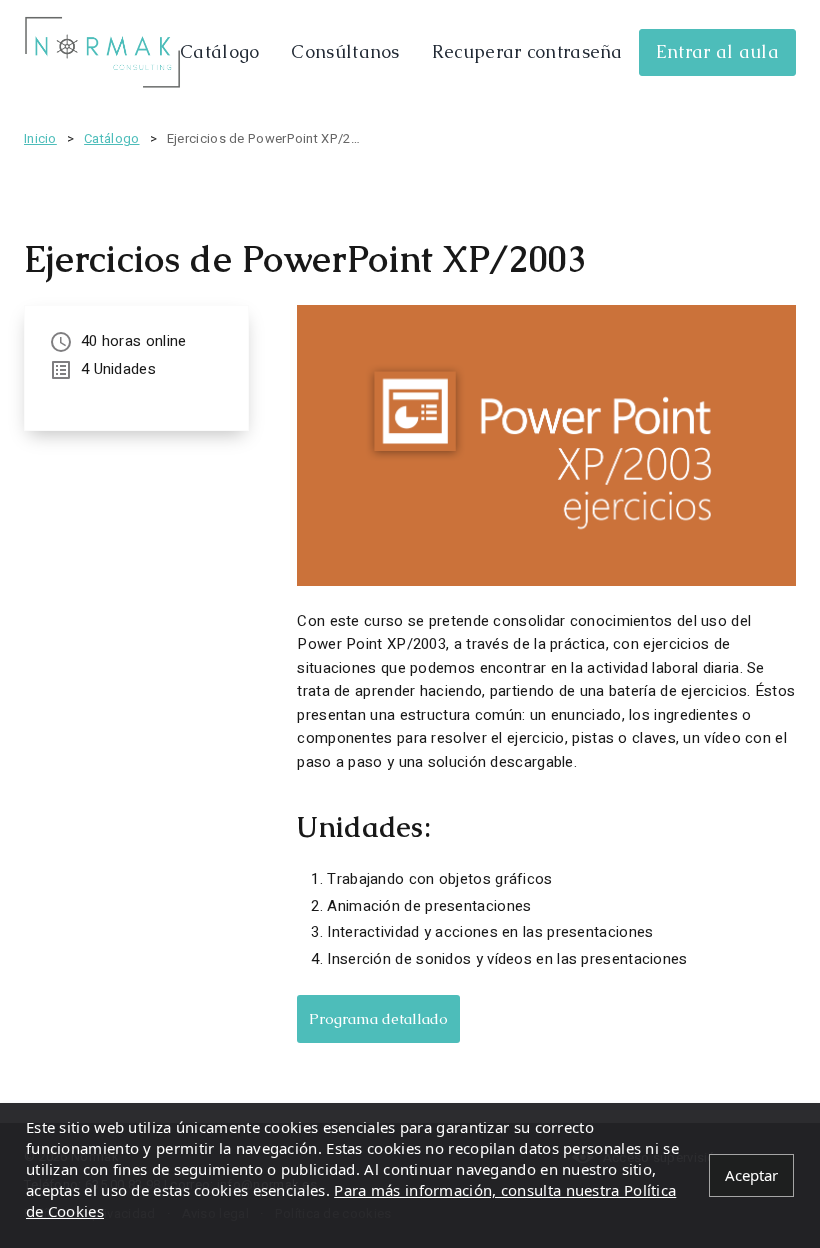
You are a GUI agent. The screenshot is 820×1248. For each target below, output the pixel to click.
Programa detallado (378, 1018)
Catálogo (219, 51)
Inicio (40, 138)
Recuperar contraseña (527, 51)
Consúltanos (345, 51)
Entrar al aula (717, 51)
